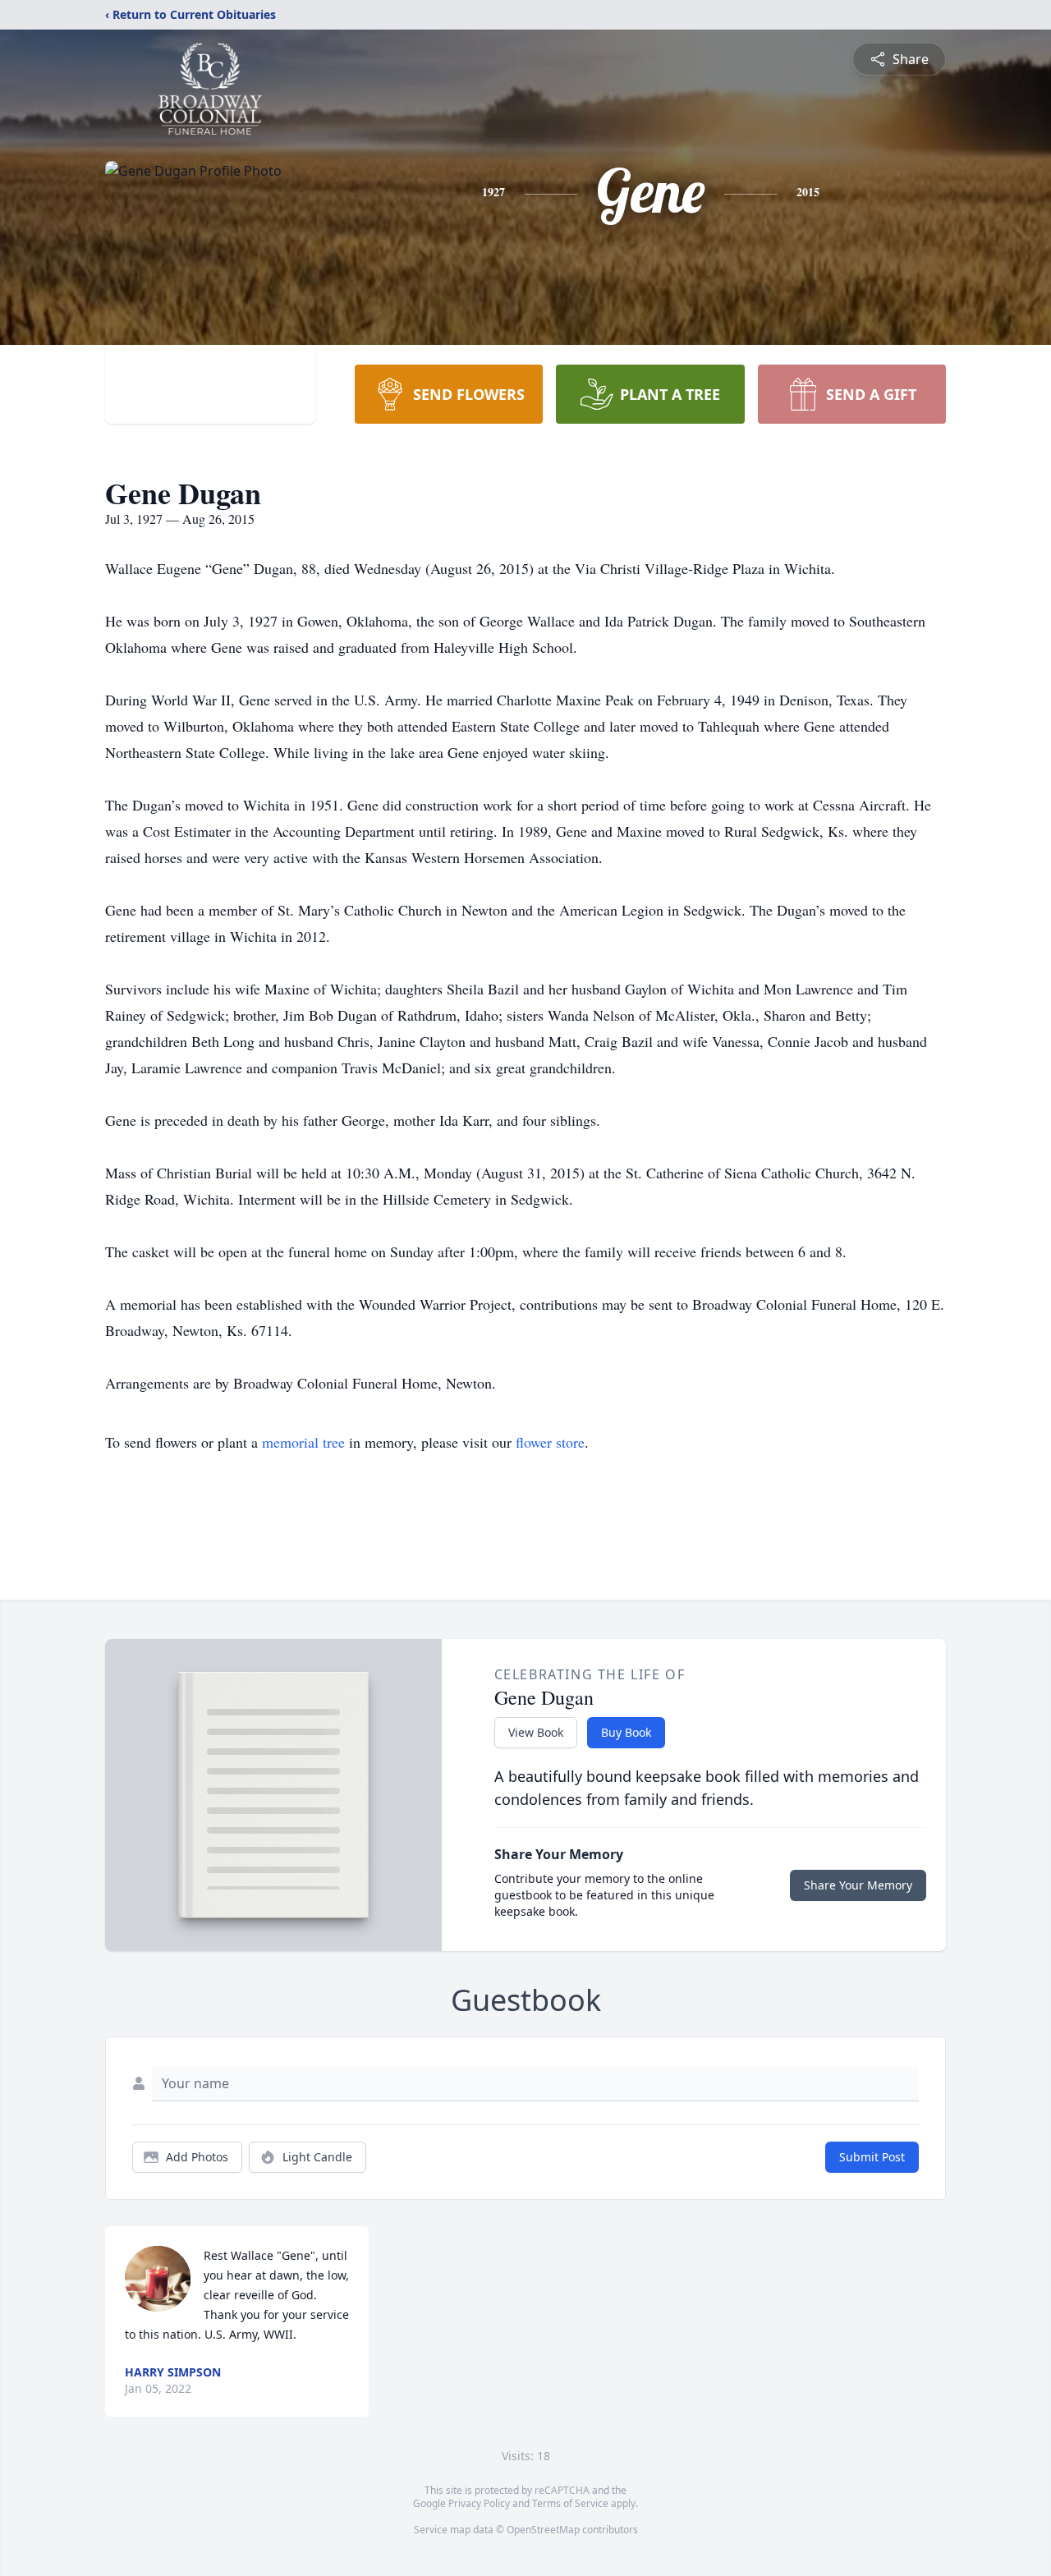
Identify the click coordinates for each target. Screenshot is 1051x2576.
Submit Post (872, 2157)
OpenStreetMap (543, 2530)
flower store (550, 1442)
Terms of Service (570, 2503)
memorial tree (303, 1442)
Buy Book (626, 1732)
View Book (536, 1732)
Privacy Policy (479, 2503)
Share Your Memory (858, 1885)
